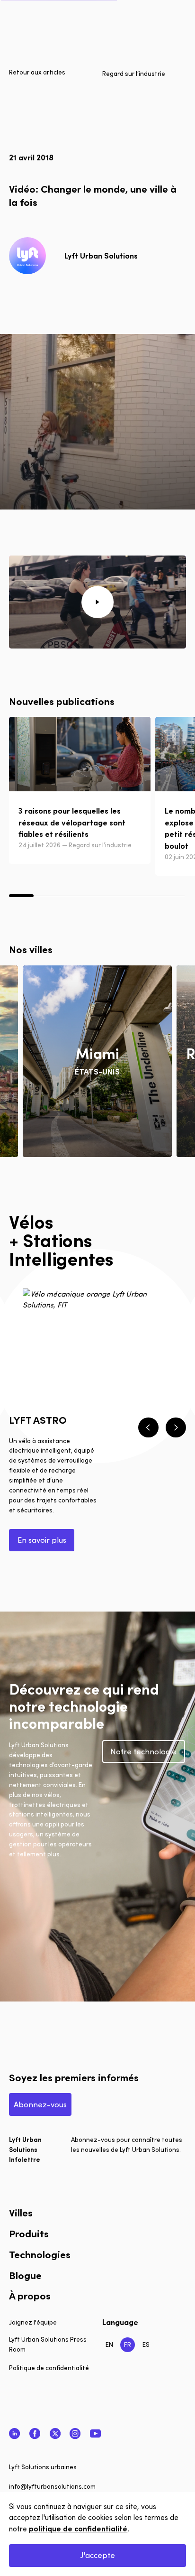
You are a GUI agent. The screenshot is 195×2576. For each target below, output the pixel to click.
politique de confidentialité (78, 2528)
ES (146, 2344)
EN (109, 2344)
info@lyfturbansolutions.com (52, 2486)
